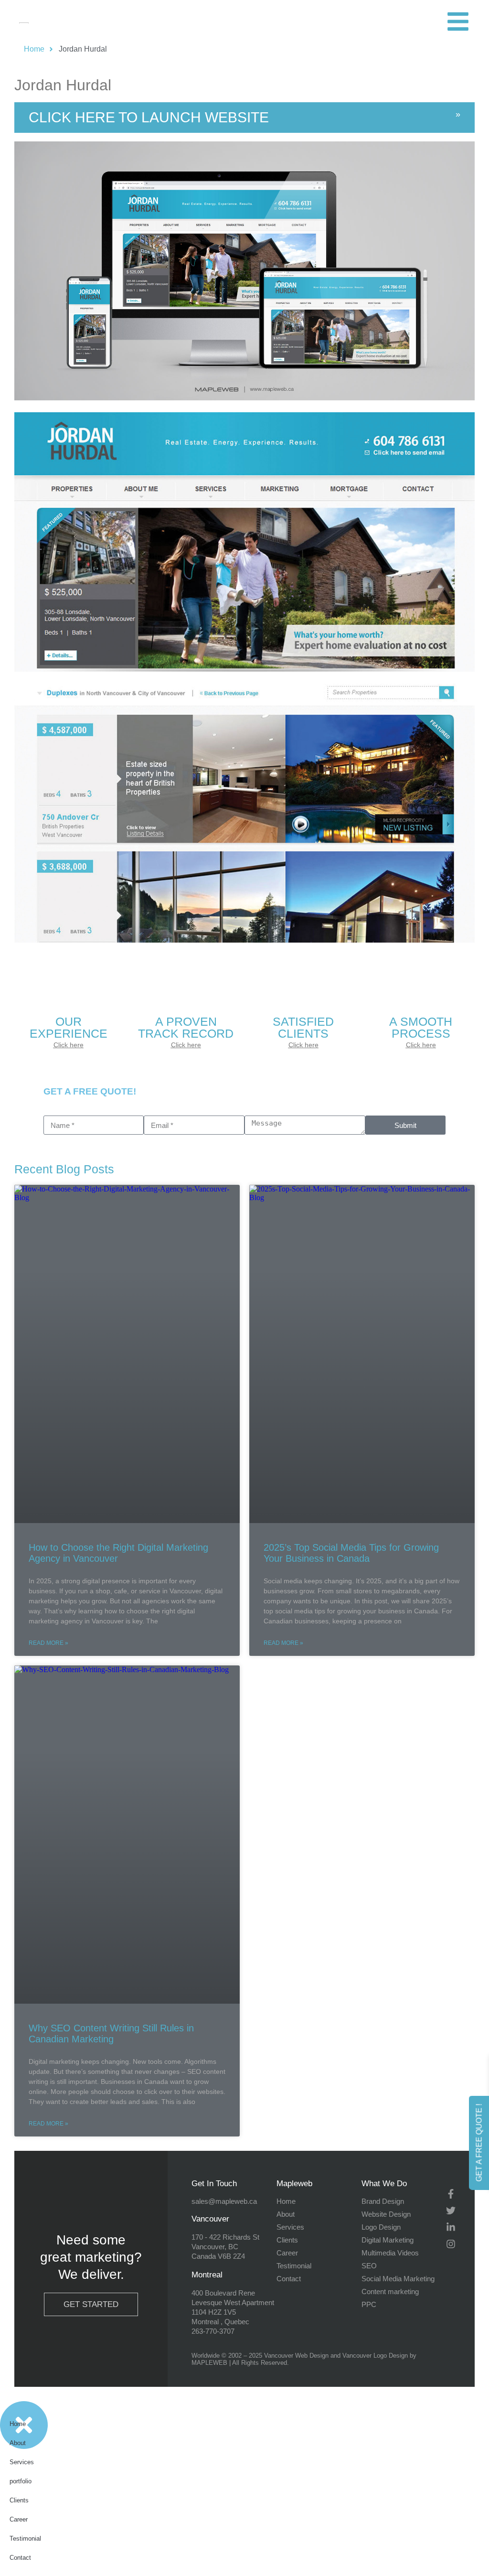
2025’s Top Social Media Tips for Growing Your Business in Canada (351, 1553)
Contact (20, 2558)
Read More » (48, 1643)
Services (22, 2462)
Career (19, 2519)
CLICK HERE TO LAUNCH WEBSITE (149, 117)
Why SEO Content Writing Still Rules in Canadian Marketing (111, 2034)
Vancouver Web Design (296, 2356)
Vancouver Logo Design (375, 2356)
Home (18, 2424)
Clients (19, 2500)
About (18, 2443)
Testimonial (25, 2538)
